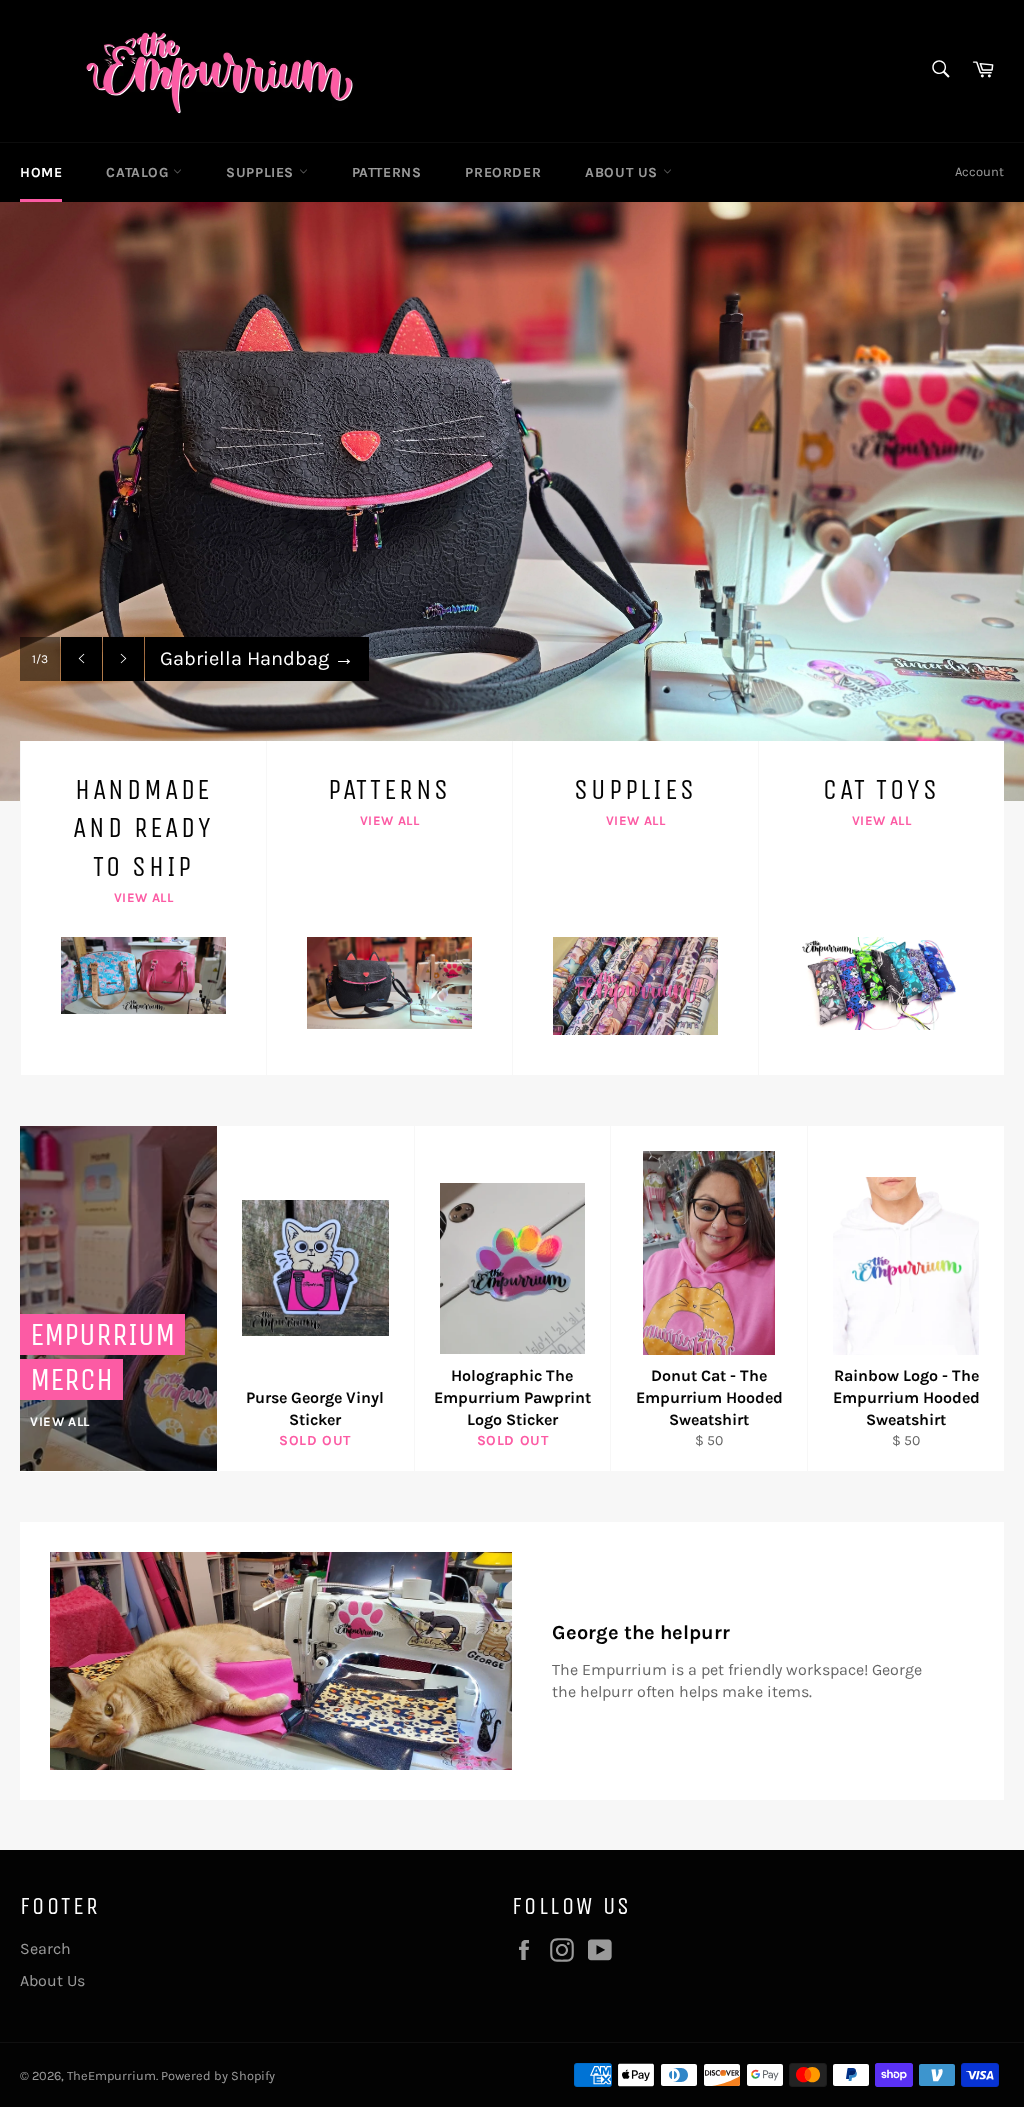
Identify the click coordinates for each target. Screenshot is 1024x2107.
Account (979, 171)
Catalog (139, 172)
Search (45, 1948)
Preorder (503, 172)
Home (41, 172)
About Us (623, 172)
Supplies (262, 172)
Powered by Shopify (218, 2075)
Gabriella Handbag (257, 658)
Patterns (387, 172)
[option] (512, 501)
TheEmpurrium (111, 2075)
